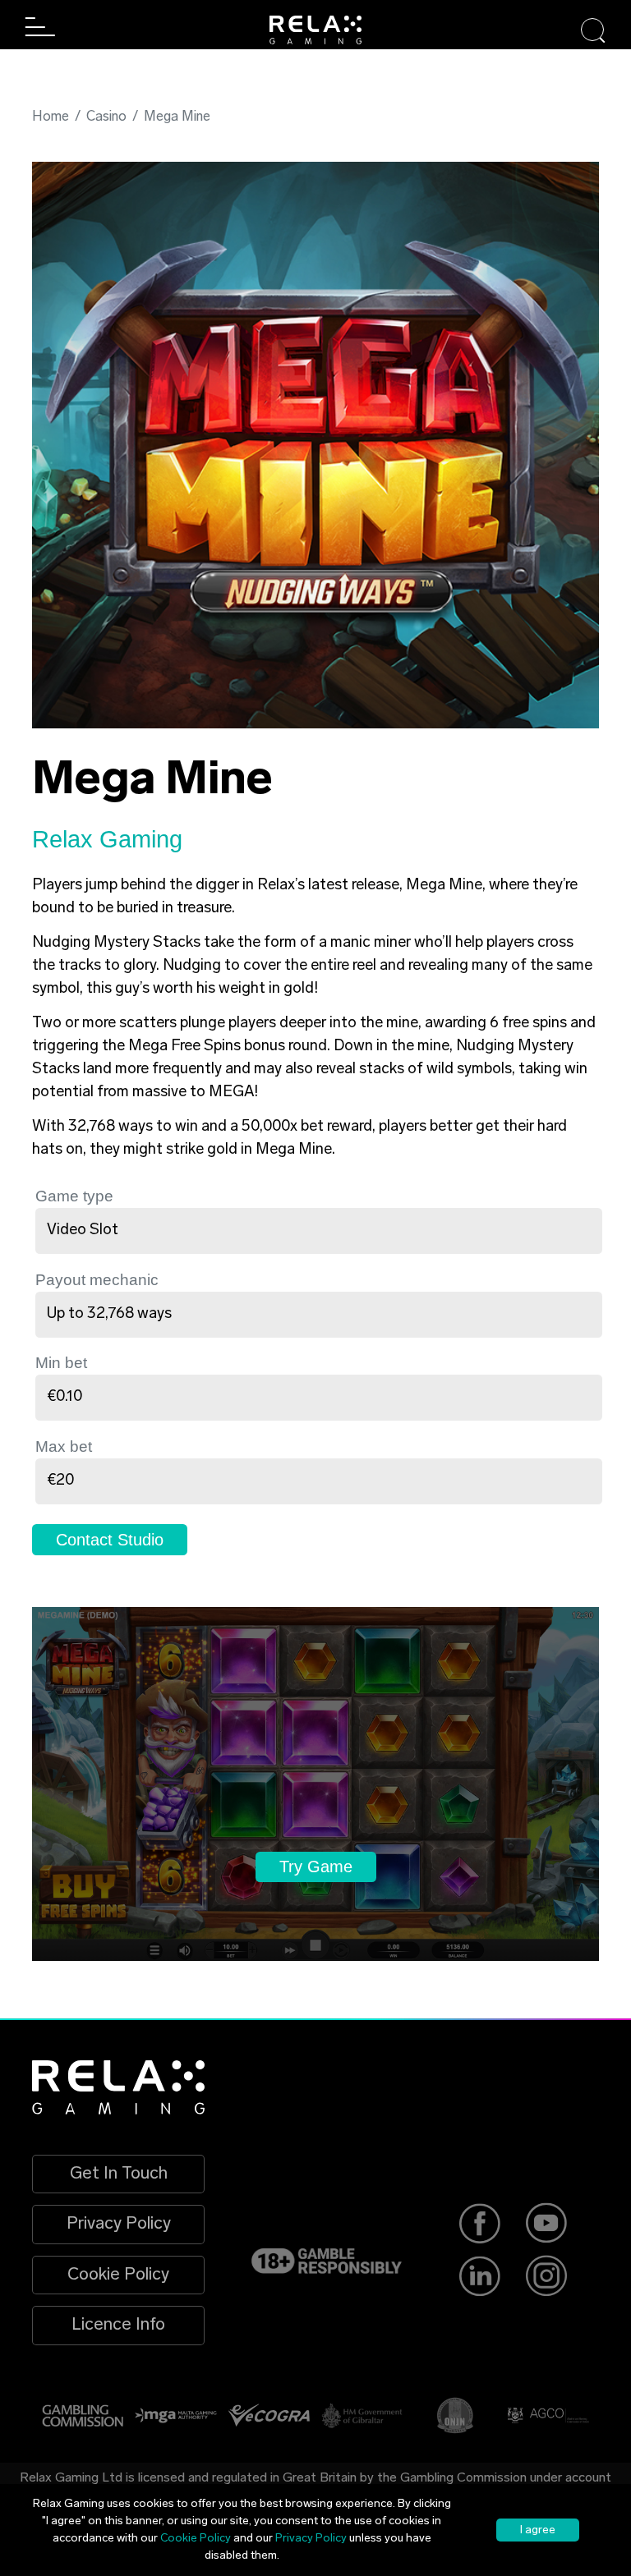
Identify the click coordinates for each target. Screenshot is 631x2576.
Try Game (316, 1867)
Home (51, 117)
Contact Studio (110, 1540)
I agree (538, 2530)
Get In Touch (119, 2174)
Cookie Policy (118, 2275)
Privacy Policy (119, 2224)
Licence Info (118, 2325)
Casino (106, 117)
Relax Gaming (107, 839)
